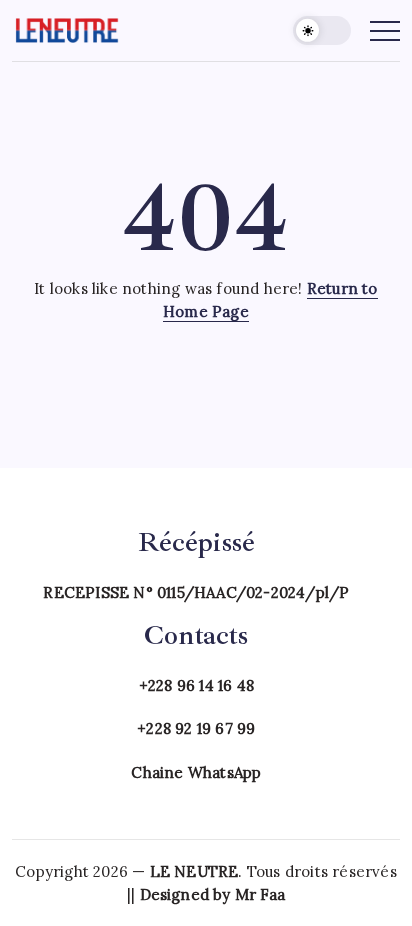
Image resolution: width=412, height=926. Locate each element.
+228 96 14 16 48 (196, 685)
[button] (322, 30)
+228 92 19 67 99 (196, 728)
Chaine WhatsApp (196, 772)
